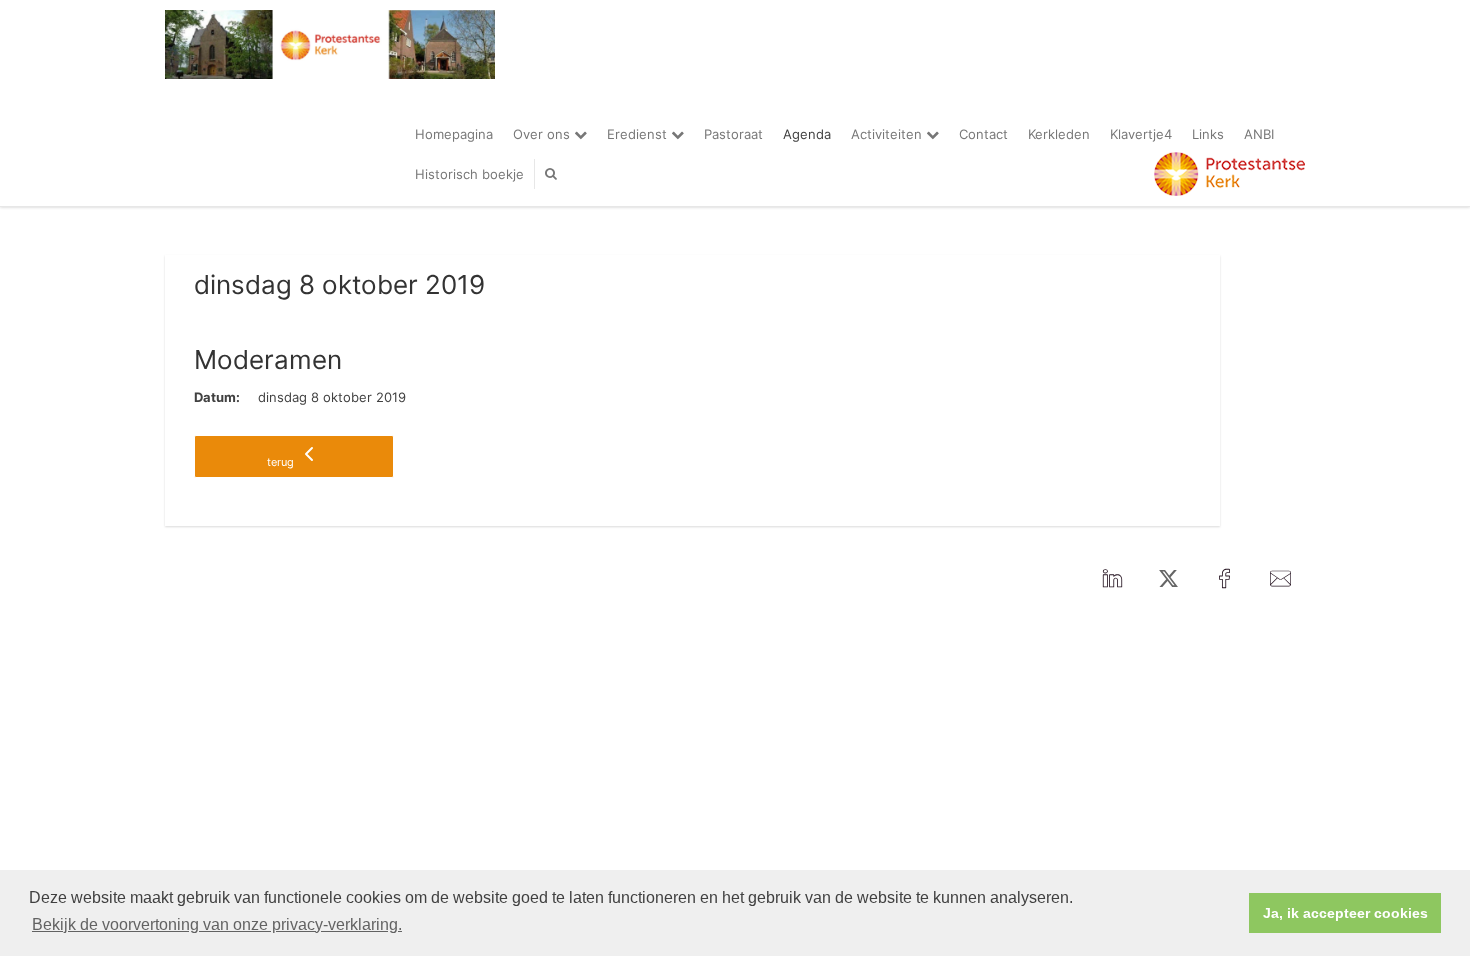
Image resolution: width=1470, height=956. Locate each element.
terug (282, 462)
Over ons (543, 134)
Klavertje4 (1141, 134)
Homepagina (454, 134)
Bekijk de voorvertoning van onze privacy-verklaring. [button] (217, 924)
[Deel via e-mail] (1280, 579)
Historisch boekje (469, 174)
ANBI (1259, 134)
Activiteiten (888, 134)
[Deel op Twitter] (1168, 579)
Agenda (807, 134)
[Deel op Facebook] (1224, 579)
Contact (983, 134)
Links (1208, 134)
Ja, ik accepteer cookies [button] (1345, 913)
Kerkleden (1059, 134)
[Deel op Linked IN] (1112, 579)
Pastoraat (733, 134)
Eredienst (639, 134)
